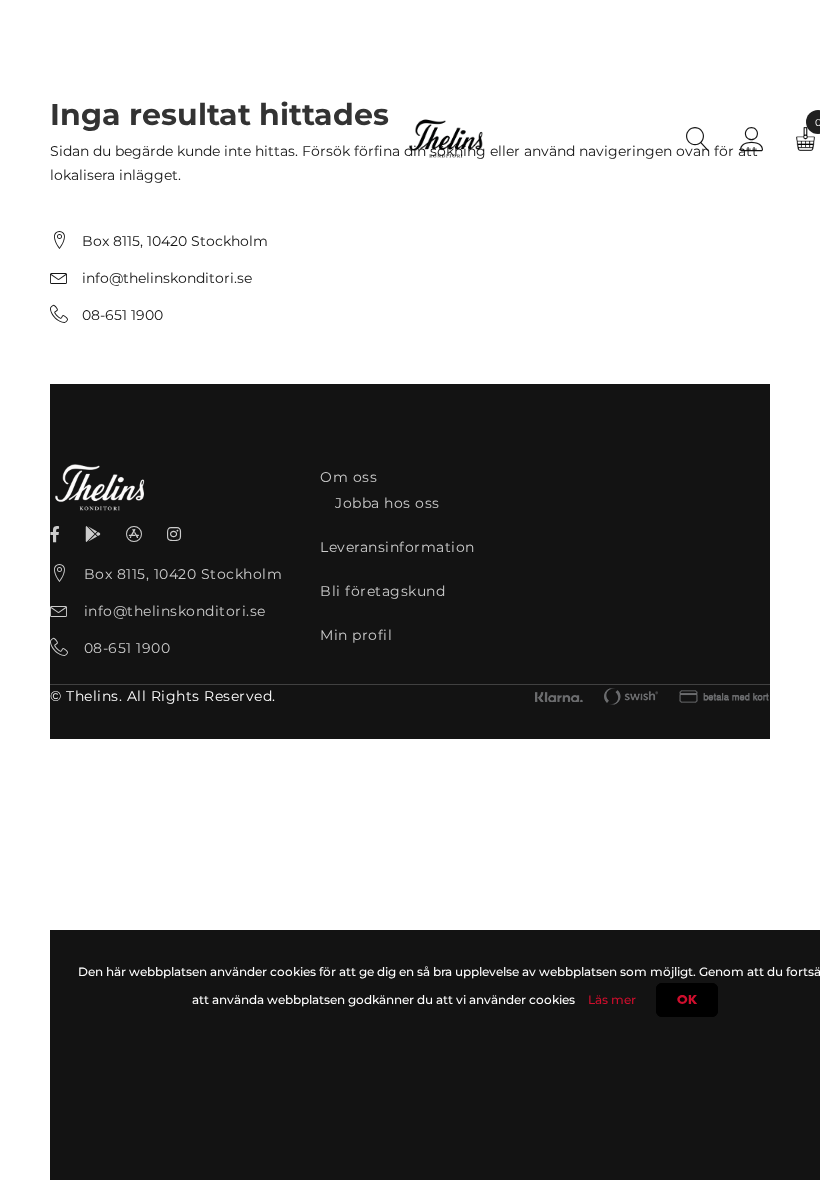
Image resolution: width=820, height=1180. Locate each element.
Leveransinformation (397, 547)
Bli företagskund (382, 591)
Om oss (348, 477)
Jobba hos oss (387, 503)
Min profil (356, 635)
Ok (687, 1000)
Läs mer (612, 999)
